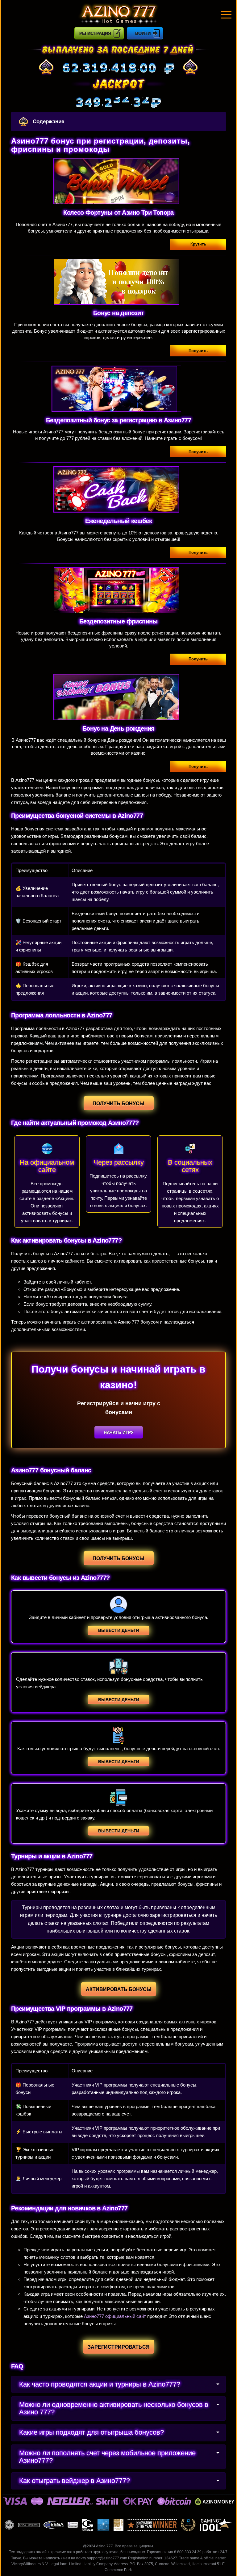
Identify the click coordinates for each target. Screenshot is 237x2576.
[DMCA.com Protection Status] (103, 2525)
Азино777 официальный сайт (115, 2316)
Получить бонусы (118, 1103)
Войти (143, 33)
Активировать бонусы (119, 1989)
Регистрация (95, 33)
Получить (198, 351)
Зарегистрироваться (119, 2347)
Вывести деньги (119, 1630)
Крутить (198, 244)
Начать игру (119, 1432)
